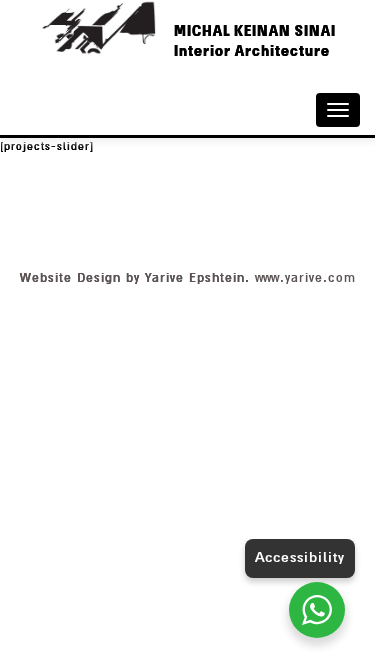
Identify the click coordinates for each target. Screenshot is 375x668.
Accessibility (300, 557)
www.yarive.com (305, 278)
